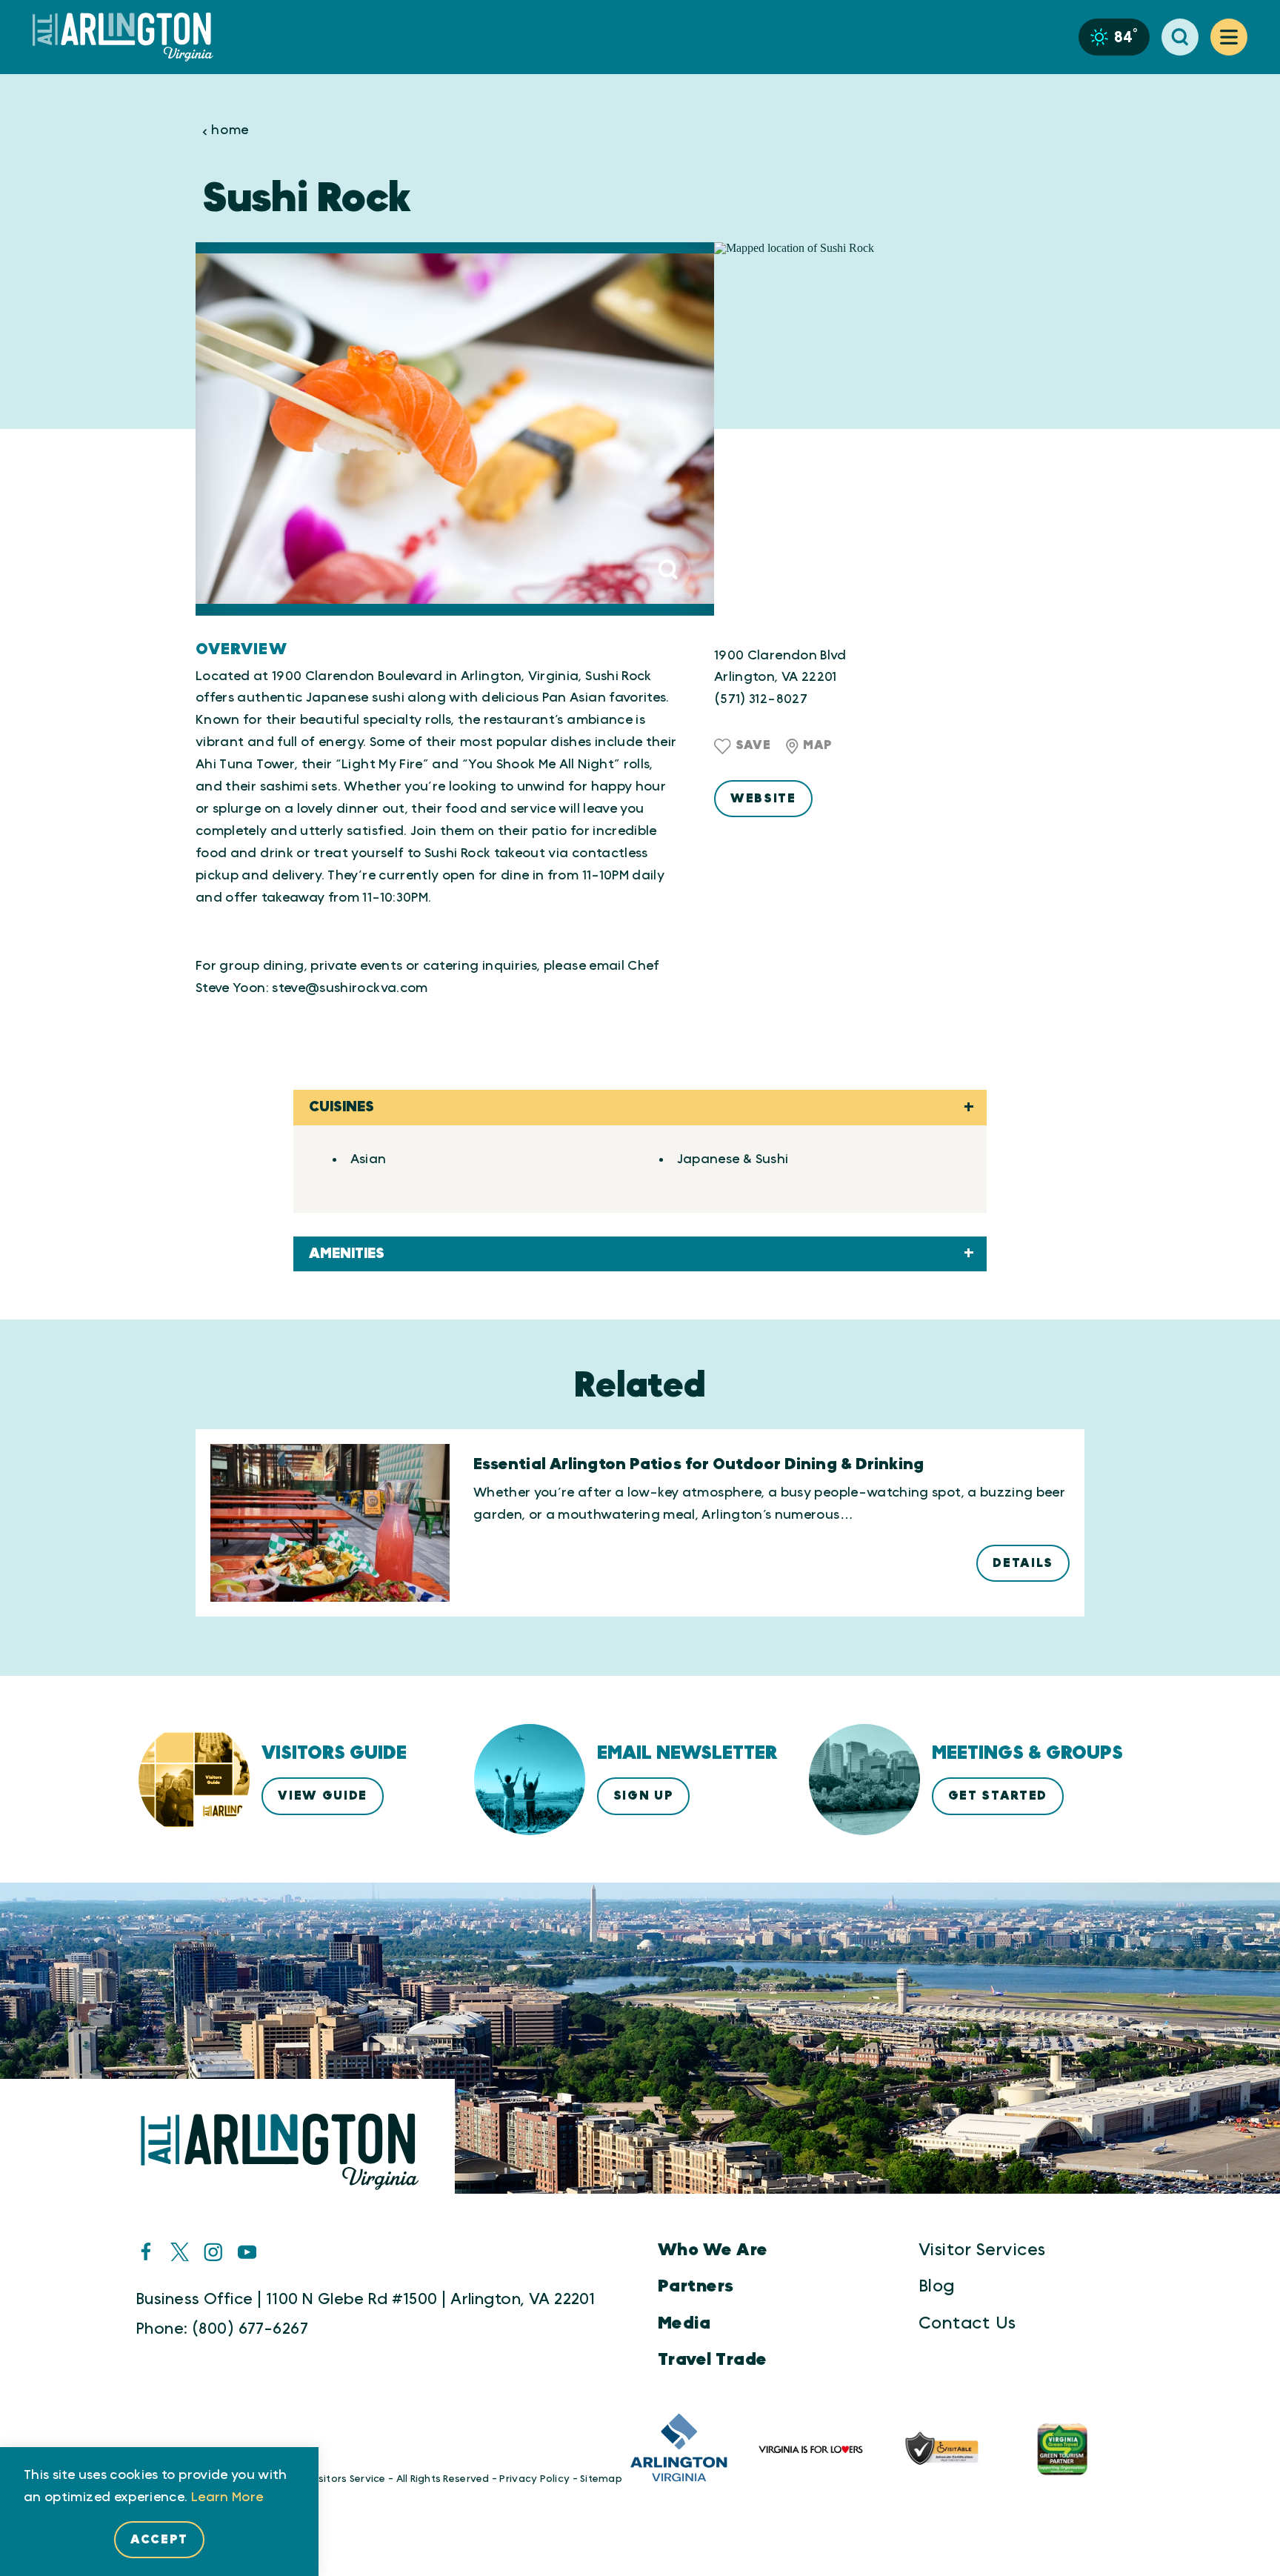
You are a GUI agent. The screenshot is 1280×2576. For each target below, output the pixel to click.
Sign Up (644, 1796)
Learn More (227, 2497)
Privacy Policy (534, 2479)
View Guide (323, 1796)
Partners (696, 2286)
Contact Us (967, 2323)
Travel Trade (713, 2360)
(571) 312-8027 (761, 699)
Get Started (998, 1796)
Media (684, 2323)
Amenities (347, 1254)
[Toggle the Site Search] (1180, 37)
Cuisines (341, 1107)
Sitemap (601, 2479)
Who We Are (713, 2250)
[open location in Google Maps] (899, 429)
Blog (937, 2286)
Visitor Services (982, 2250)
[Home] (129, 37)
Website (763, 799)
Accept (159, 2540)
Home (230, 131)
